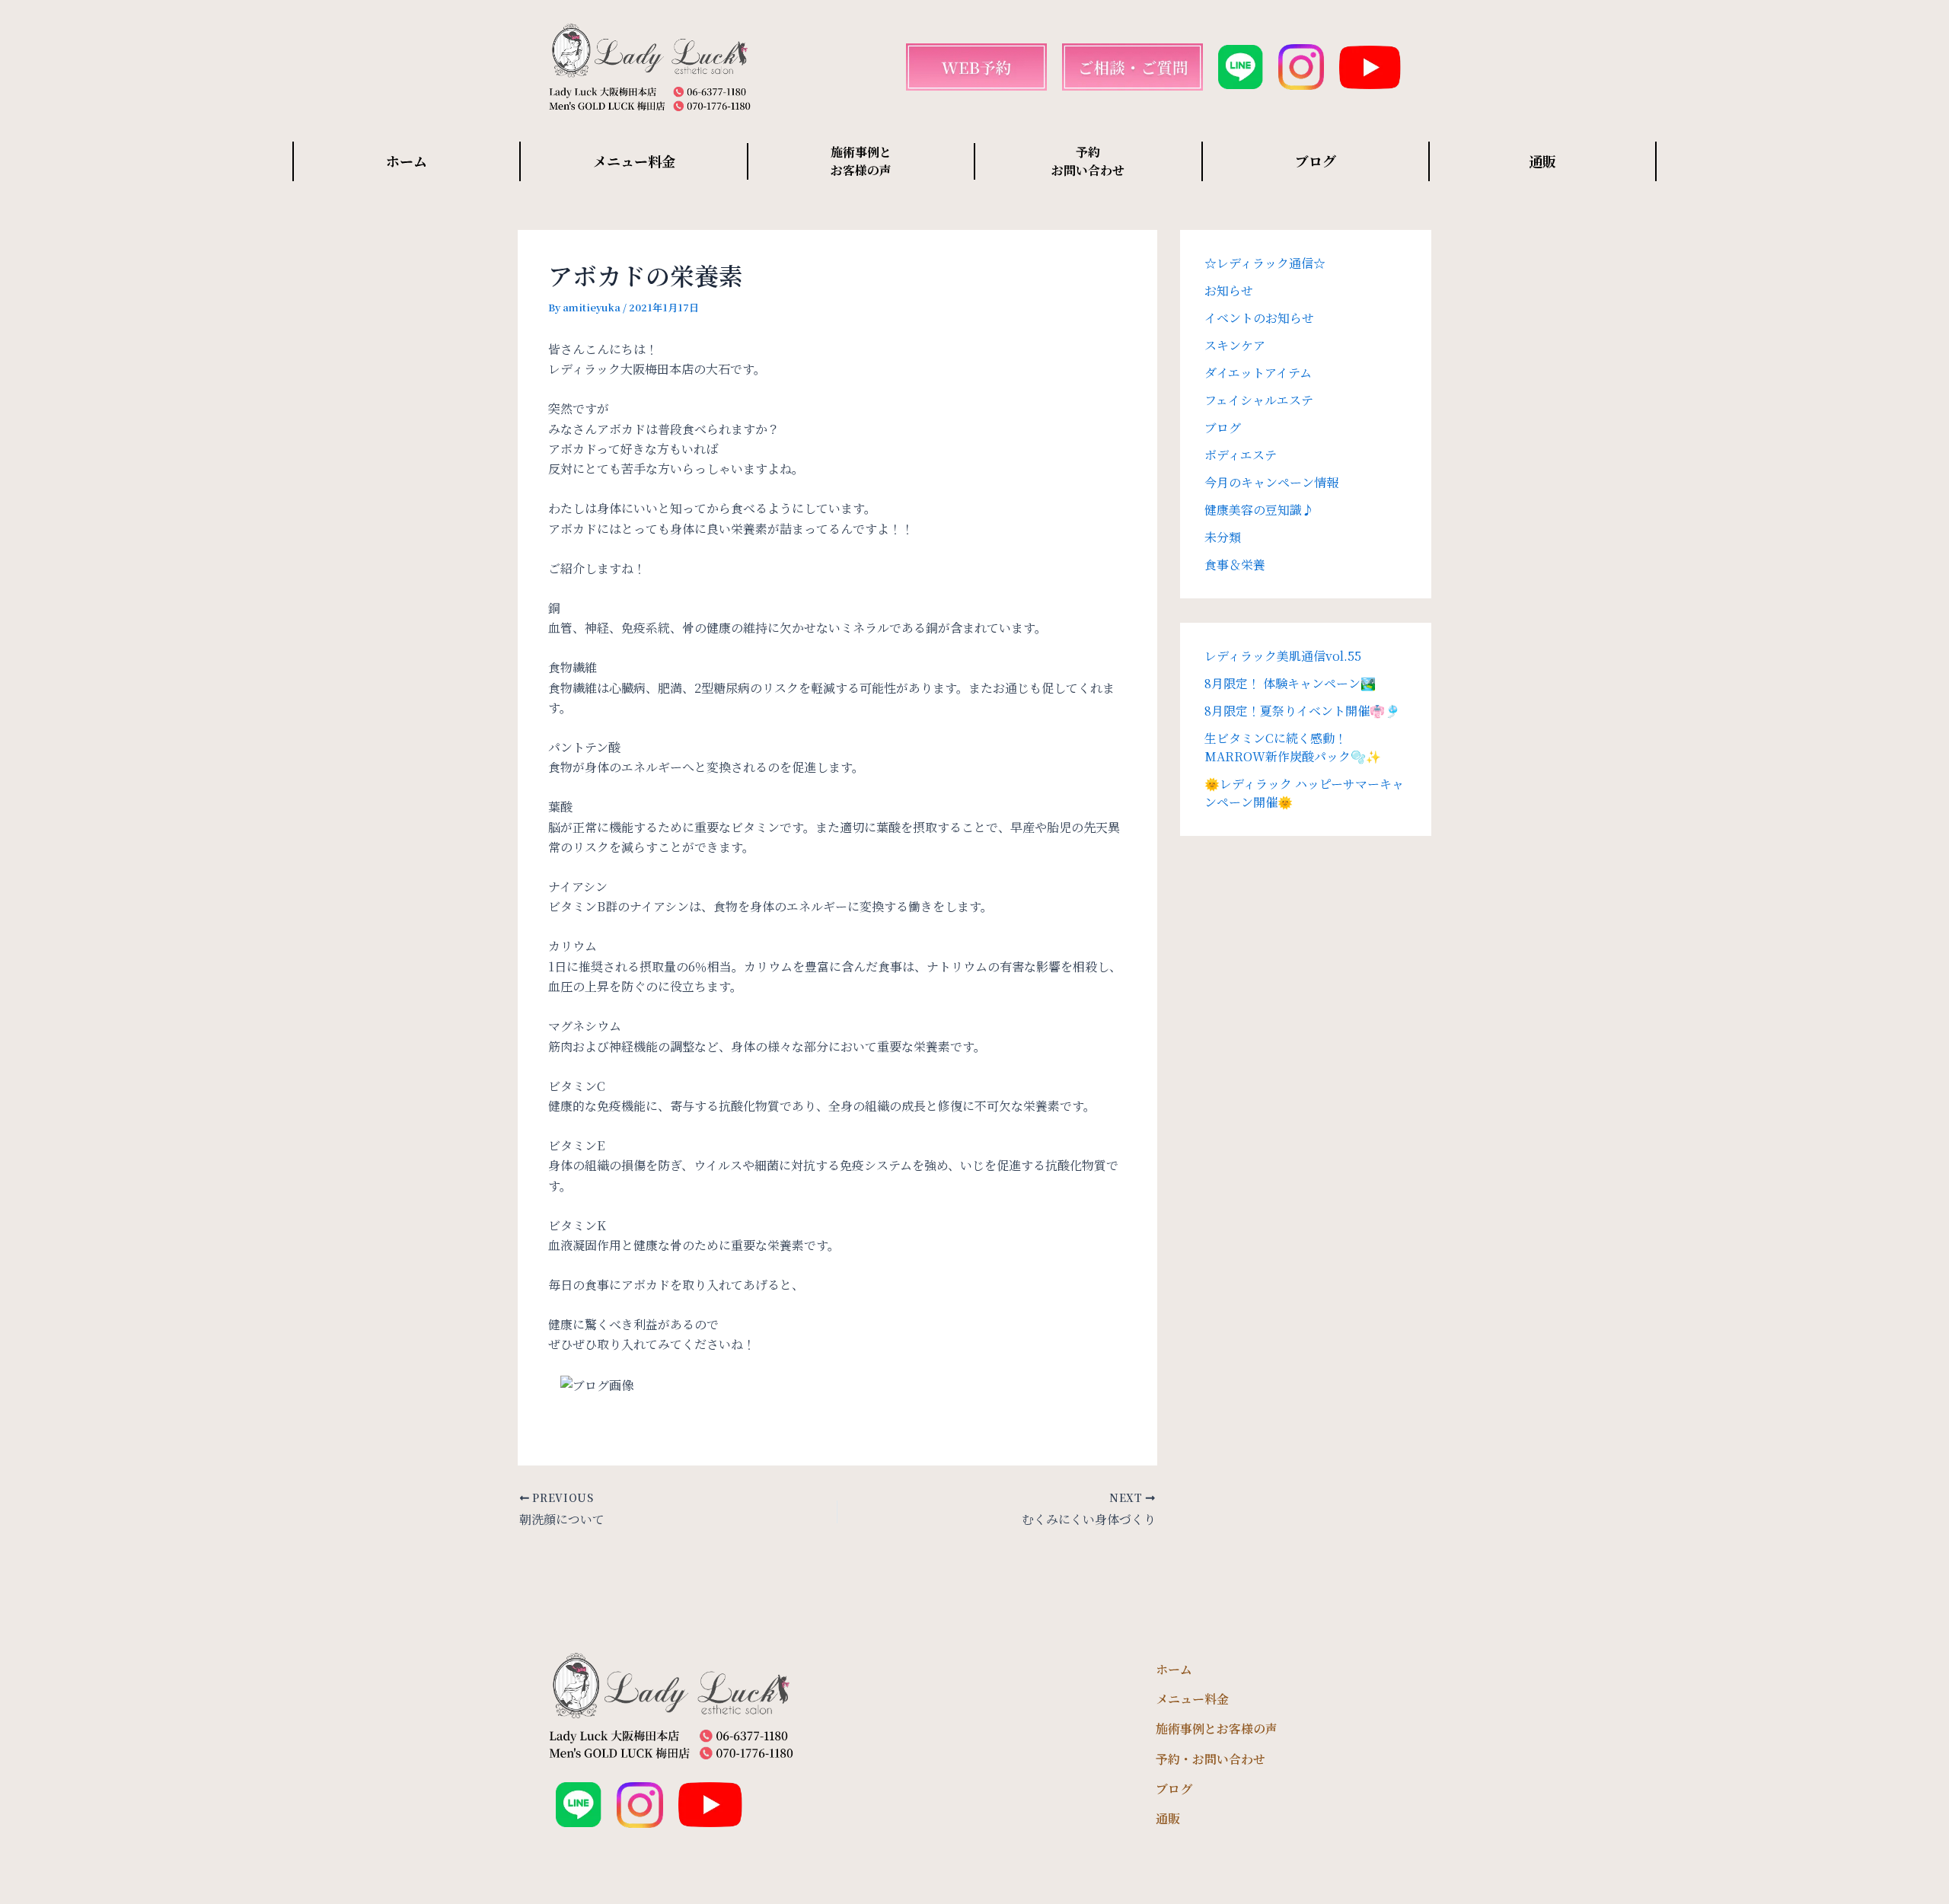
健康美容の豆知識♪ (1259, 510)
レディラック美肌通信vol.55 (1283, 656)
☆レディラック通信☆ (1265, 263)
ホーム (407, 161)
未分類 (1223, 537)
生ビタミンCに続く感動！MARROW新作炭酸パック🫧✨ (1293, 747)
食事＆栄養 (1235, 565)
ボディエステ (1241, 455)
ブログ (1316, 161)
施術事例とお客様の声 (1217, 1729)
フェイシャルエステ (1259, 400)
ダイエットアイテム (1258, 373)
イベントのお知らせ (1259, 318)
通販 (1542, 161)
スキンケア (1235, 345)
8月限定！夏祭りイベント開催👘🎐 (1302, 711)
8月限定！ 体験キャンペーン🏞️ (1290, 683)
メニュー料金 (634, 161)
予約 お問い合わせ (1088, 161)
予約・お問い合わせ (1211, 1759)
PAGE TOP (1895, 1833)
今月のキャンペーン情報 (1271, 482)
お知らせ (1229, 290)
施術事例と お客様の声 (861, 161)
